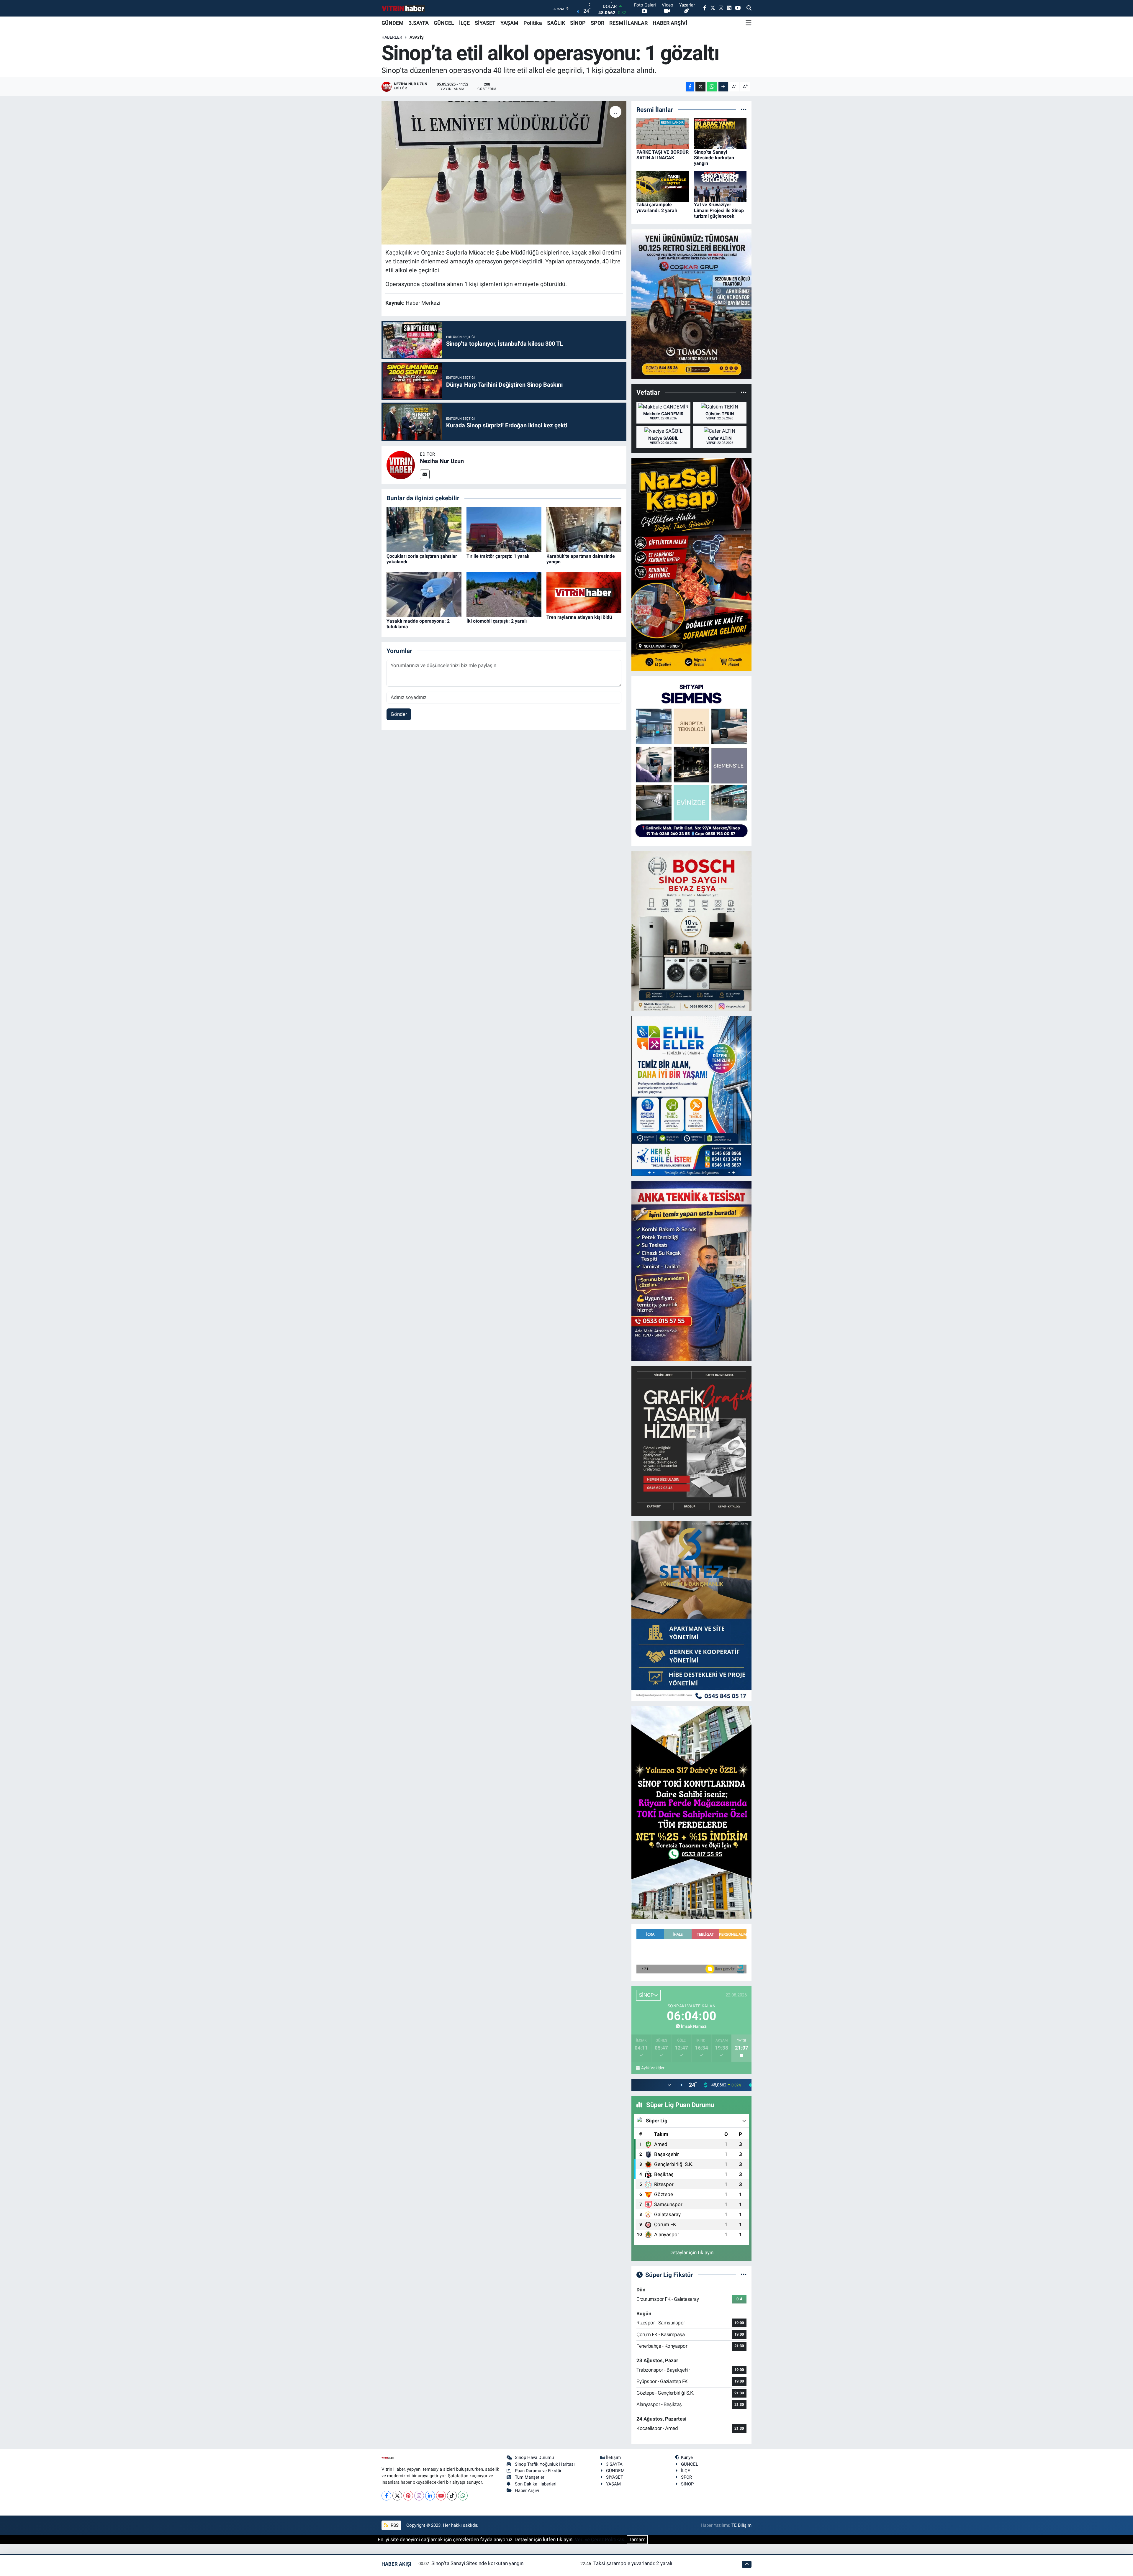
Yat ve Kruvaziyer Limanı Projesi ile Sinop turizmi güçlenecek (719, 210)
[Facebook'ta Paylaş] (690, 87)
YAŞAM (509, 23)
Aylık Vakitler (653, 2068)
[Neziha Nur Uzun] (401, 465)
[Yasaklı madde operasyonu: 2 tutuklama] (424, 594)
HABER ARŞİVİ (670, 23)
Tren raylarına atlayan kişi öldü (579, 617)
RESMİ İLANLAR (628, 23)
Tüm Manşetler (530, 2477)
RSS (394, 2525)
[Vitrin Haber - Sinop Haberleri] (404, 8)
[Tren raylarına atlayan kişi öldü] (584, 592)
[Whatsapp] (463, 2496)
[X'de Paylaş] (700, 87)
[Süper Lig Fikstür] (744, 2275)
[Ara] (749, 8)
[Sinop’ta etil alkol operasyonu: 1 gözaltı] (504, 173)
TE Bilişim (741, 2525)
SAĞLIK (556, 23)
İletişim (613, 2457)
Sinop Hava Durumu (534, 2457)
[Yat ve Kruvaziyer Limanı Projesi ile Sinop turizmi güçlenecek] (720, 186)
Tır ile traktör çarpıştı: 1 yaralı (498, 556)
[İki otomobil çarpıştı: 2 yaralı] (504, 594)
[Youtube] (441, 2496)
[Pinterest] (408, 2496)
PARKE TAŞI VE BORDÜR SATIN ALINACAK (663, 155)
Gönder (399, 714)
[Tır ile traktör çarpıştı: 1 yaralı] (504, 529)
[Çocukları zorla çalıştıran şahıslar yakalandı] (424, 529)
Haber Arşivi (527, 2490)
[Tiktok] (452, 2496)
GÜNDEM (393, 23)
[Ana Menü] (749, 23)
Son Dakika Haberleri (536, 2484)
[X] (397, 2496)
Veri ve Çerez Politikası (600, 2539)
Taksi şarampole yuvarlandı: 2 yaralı (657, 207)
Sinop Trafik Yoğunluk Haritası (545, 2464)
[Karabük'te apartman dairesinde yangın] (584, 529)
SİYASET (485, 23)
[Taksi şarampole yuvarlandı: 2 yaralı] (663, 186)
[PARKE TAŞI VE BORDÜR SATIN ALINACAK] (663, 133)
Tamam (637, 2539)
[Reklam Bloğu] (691, 303)
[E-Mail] (425, 474)
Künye (687, 2457)
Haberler (392, 37)
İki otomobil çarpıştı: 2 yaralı (497, 621)
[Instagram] (419, 2496)
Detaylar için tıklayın (691, 2252)
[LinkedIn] (430, 2496)
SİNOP (578, 23)
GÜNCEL (444, 23)
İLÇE (464, 23)
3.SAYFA (419, 23)
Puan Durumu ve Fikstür (538, 2471)
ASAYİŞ (417, 37)
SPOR (597, 23)
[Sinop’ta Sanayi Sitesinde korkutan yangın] (720, 133)
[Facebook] (386, 2496)
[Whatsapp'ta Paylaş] (712, 87)
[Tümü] (744, 109)
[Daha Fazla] (723, 87)
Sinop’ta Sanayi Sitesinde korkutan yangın (714, 158)
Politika (533, 23)
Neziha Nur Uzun (442, 461)
